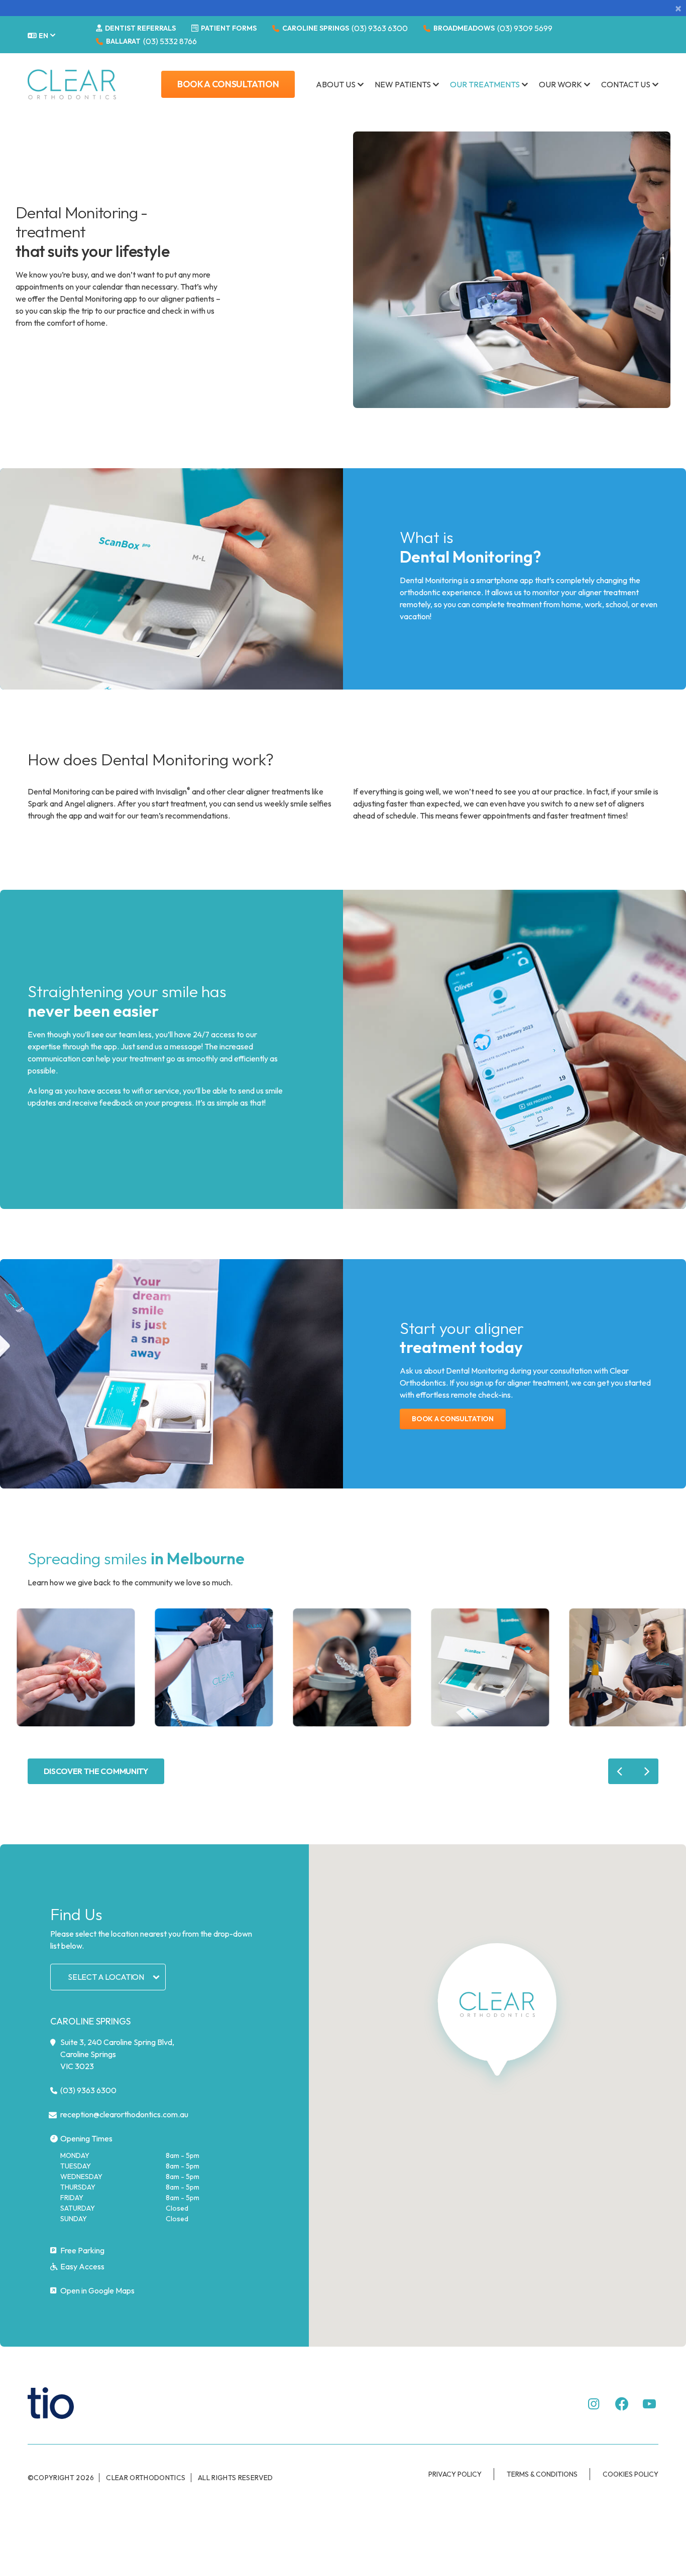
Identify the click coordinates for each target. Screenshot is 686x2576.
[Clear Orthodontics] (72, 84)
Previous (621, 1771)
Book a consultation (453, 1419)
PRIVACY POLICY (455, 2474)
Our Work (560, 84)
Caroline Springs (316, 28)
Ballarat (123, 41)
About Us (336, 84)
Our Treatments (485, 84)
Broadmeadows (464, 28)
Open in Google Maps (97, 2290)
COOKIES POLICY (631, 2474)
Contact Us (626, 84)
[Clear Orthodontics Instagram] (594, 2404)
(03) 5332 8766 (170, 41)
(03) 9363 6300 (380, 28)
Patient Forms (228, 28)
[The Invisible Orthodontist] (63, 2402)
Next (646, 1771)
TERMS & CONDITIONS (542, 2474)
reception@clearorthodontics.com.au (124, 2114)
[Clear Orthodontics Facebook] (622, 2404)
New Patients (403, 84)
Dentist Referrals (140, 28)
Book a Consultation (228, 84)
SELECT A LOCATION (106, 1977)
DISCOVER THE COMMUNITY (96, 1771)
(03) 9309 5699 (525, 28)
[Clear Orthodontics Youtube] (649, 2404)
